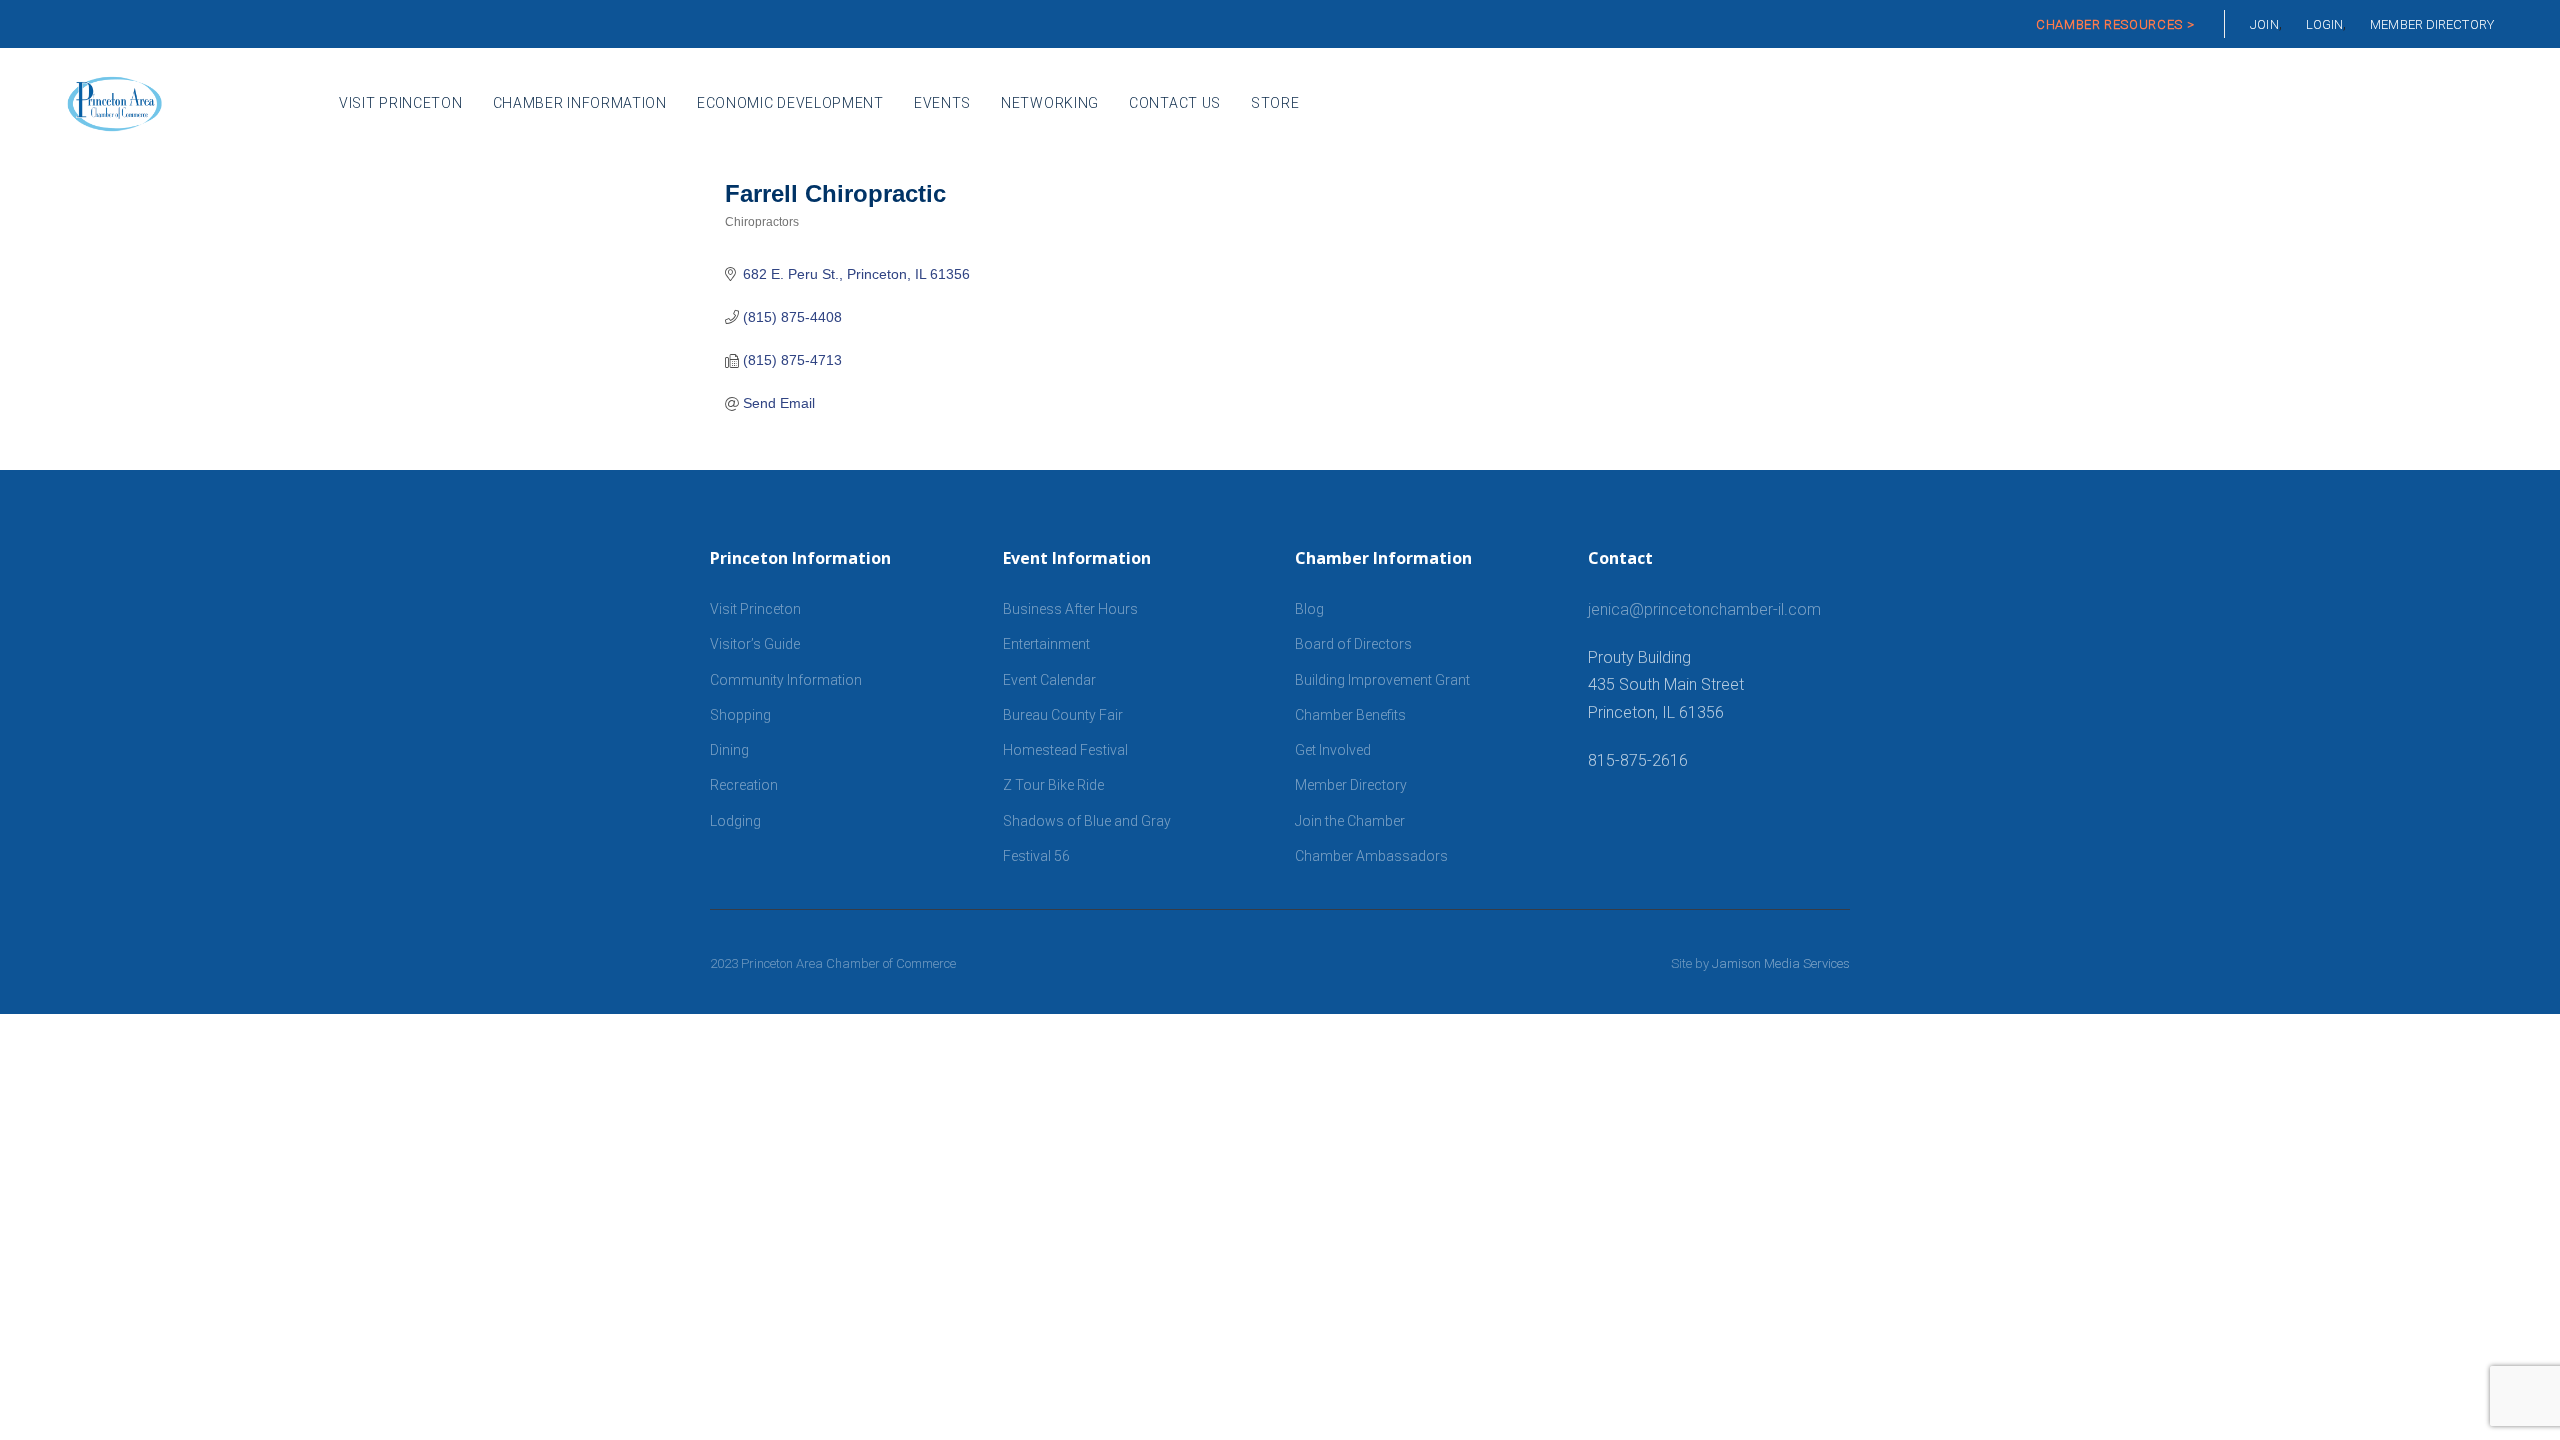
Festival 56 (1036, 856)
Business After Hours (1070, 609)
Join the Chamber (1350, 821)
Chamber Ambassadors (1371, 856)
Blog (1309, 609)
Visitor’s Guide (755, 644)
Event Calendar (1049, 680)
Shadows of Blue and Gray (1087, 821)
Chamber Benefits (1350, 715)
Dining (729, 750)
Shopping (740, 715)
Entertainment (1046, 644)
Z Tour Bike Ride (1053, 785)
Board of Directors (1353, 644)
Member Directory (1351, 785)
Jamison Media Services (1781, 963)
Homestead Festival (1065, 750)
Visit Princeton (755, 609)
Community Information (786, 680)
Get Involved (1333, 750)
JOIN (2264, 24)
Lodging (735, 821)
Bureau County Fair (1063, 715)
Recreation (744, 785)
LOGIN (2325, 24)
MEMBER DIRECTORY (2432, 24)
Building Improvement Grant (1382, 680)
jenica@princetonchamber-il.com (1704, 609)
